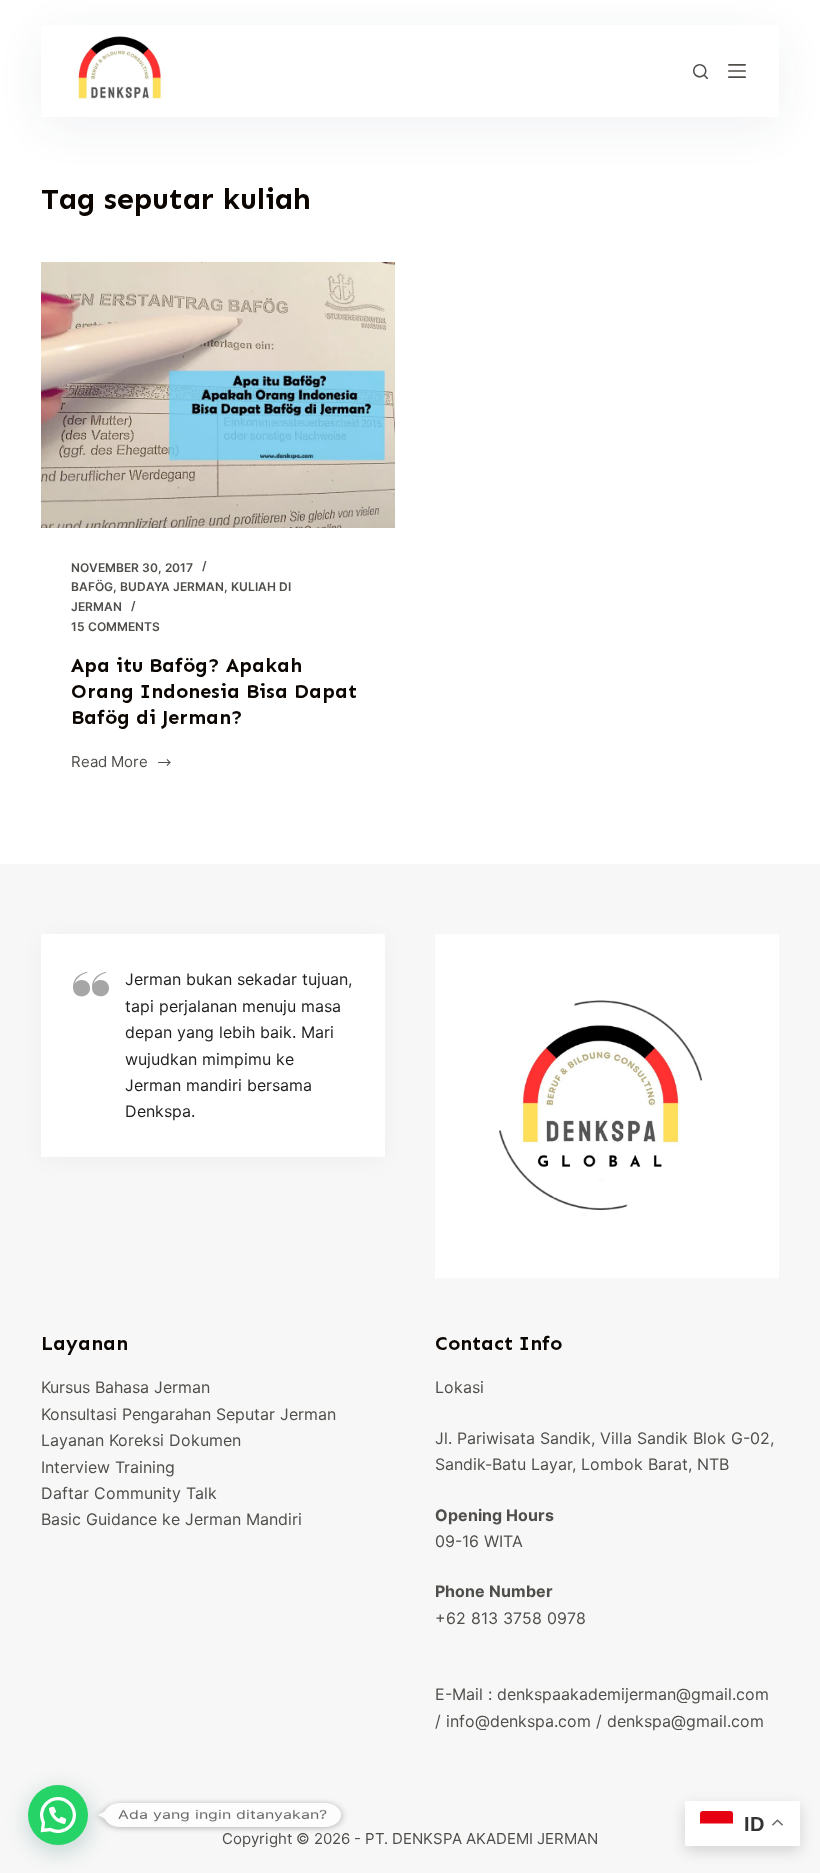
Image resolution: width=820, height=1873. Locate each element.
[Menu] (737, 71)
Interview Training (108, 1467)
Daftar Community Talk (129, 1493)
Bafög (92, 586)
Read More (109, 763)
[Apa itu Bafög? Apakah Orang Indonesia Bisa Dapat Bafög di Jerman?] (218, 395)
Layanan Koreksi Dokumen (141, 1440)
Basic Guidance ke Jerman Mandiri (171, 1519)
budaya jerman (172, 586)
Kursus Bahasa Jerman (125, 1387)
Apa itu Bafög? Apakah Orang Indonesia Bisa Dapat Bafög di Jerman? (214, 691)
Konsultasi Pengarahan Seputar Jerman (188, 1414)
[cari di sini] (700, 71)
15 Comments (115, 626)
